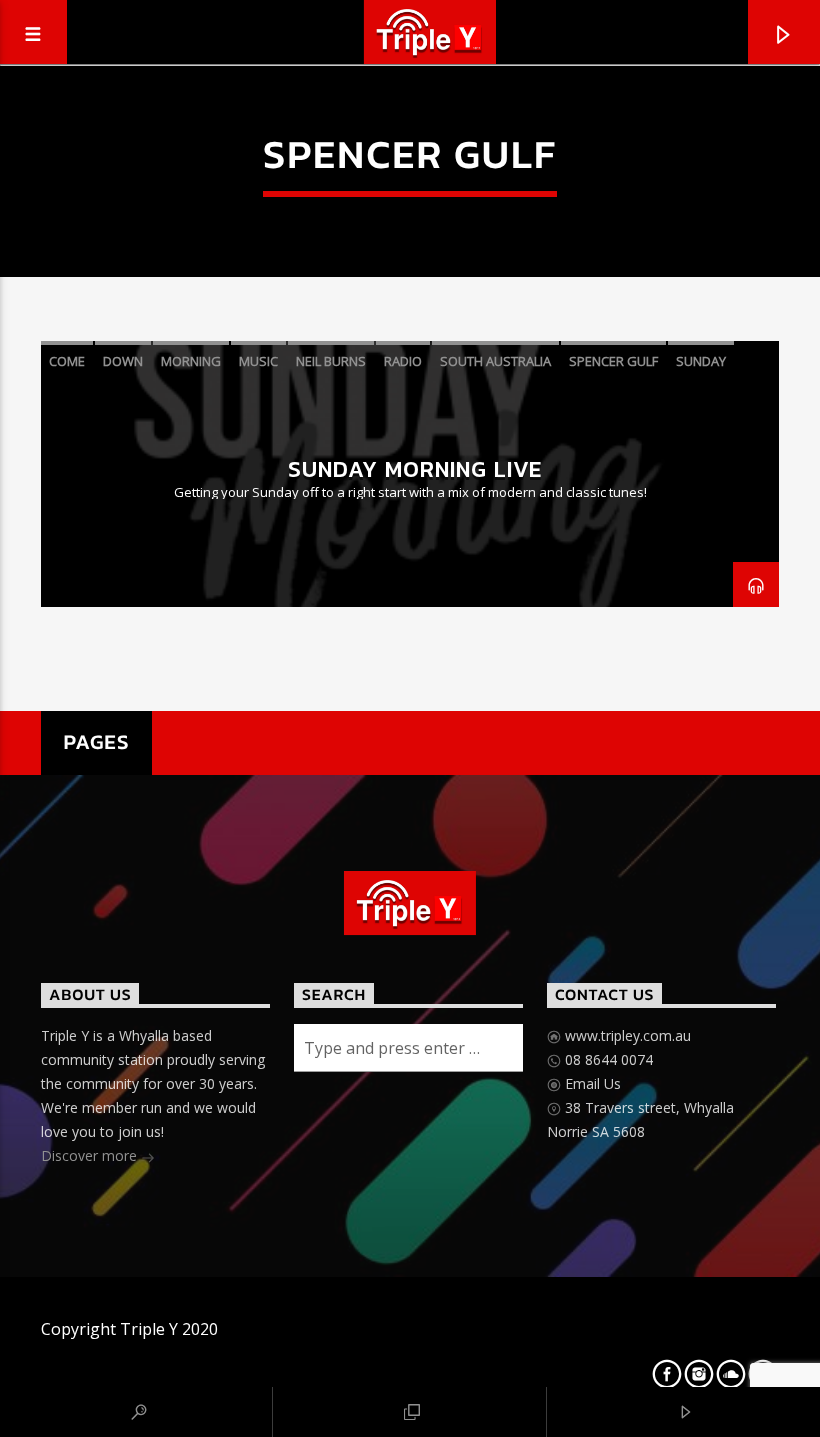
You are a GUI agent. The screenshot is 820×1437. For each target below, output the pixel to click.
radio (403, 361)
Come (67, 361)
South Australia (495, 361)
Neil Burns (331, 361)
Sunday (701, 361)
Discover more (91, 1155)
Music (258, 361)
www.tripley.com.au (626, 1035)
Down (123, 361)
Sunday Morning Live (415, 469)
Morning (191, 361)
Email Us (591, 1083)
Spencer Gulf (613, 361)
